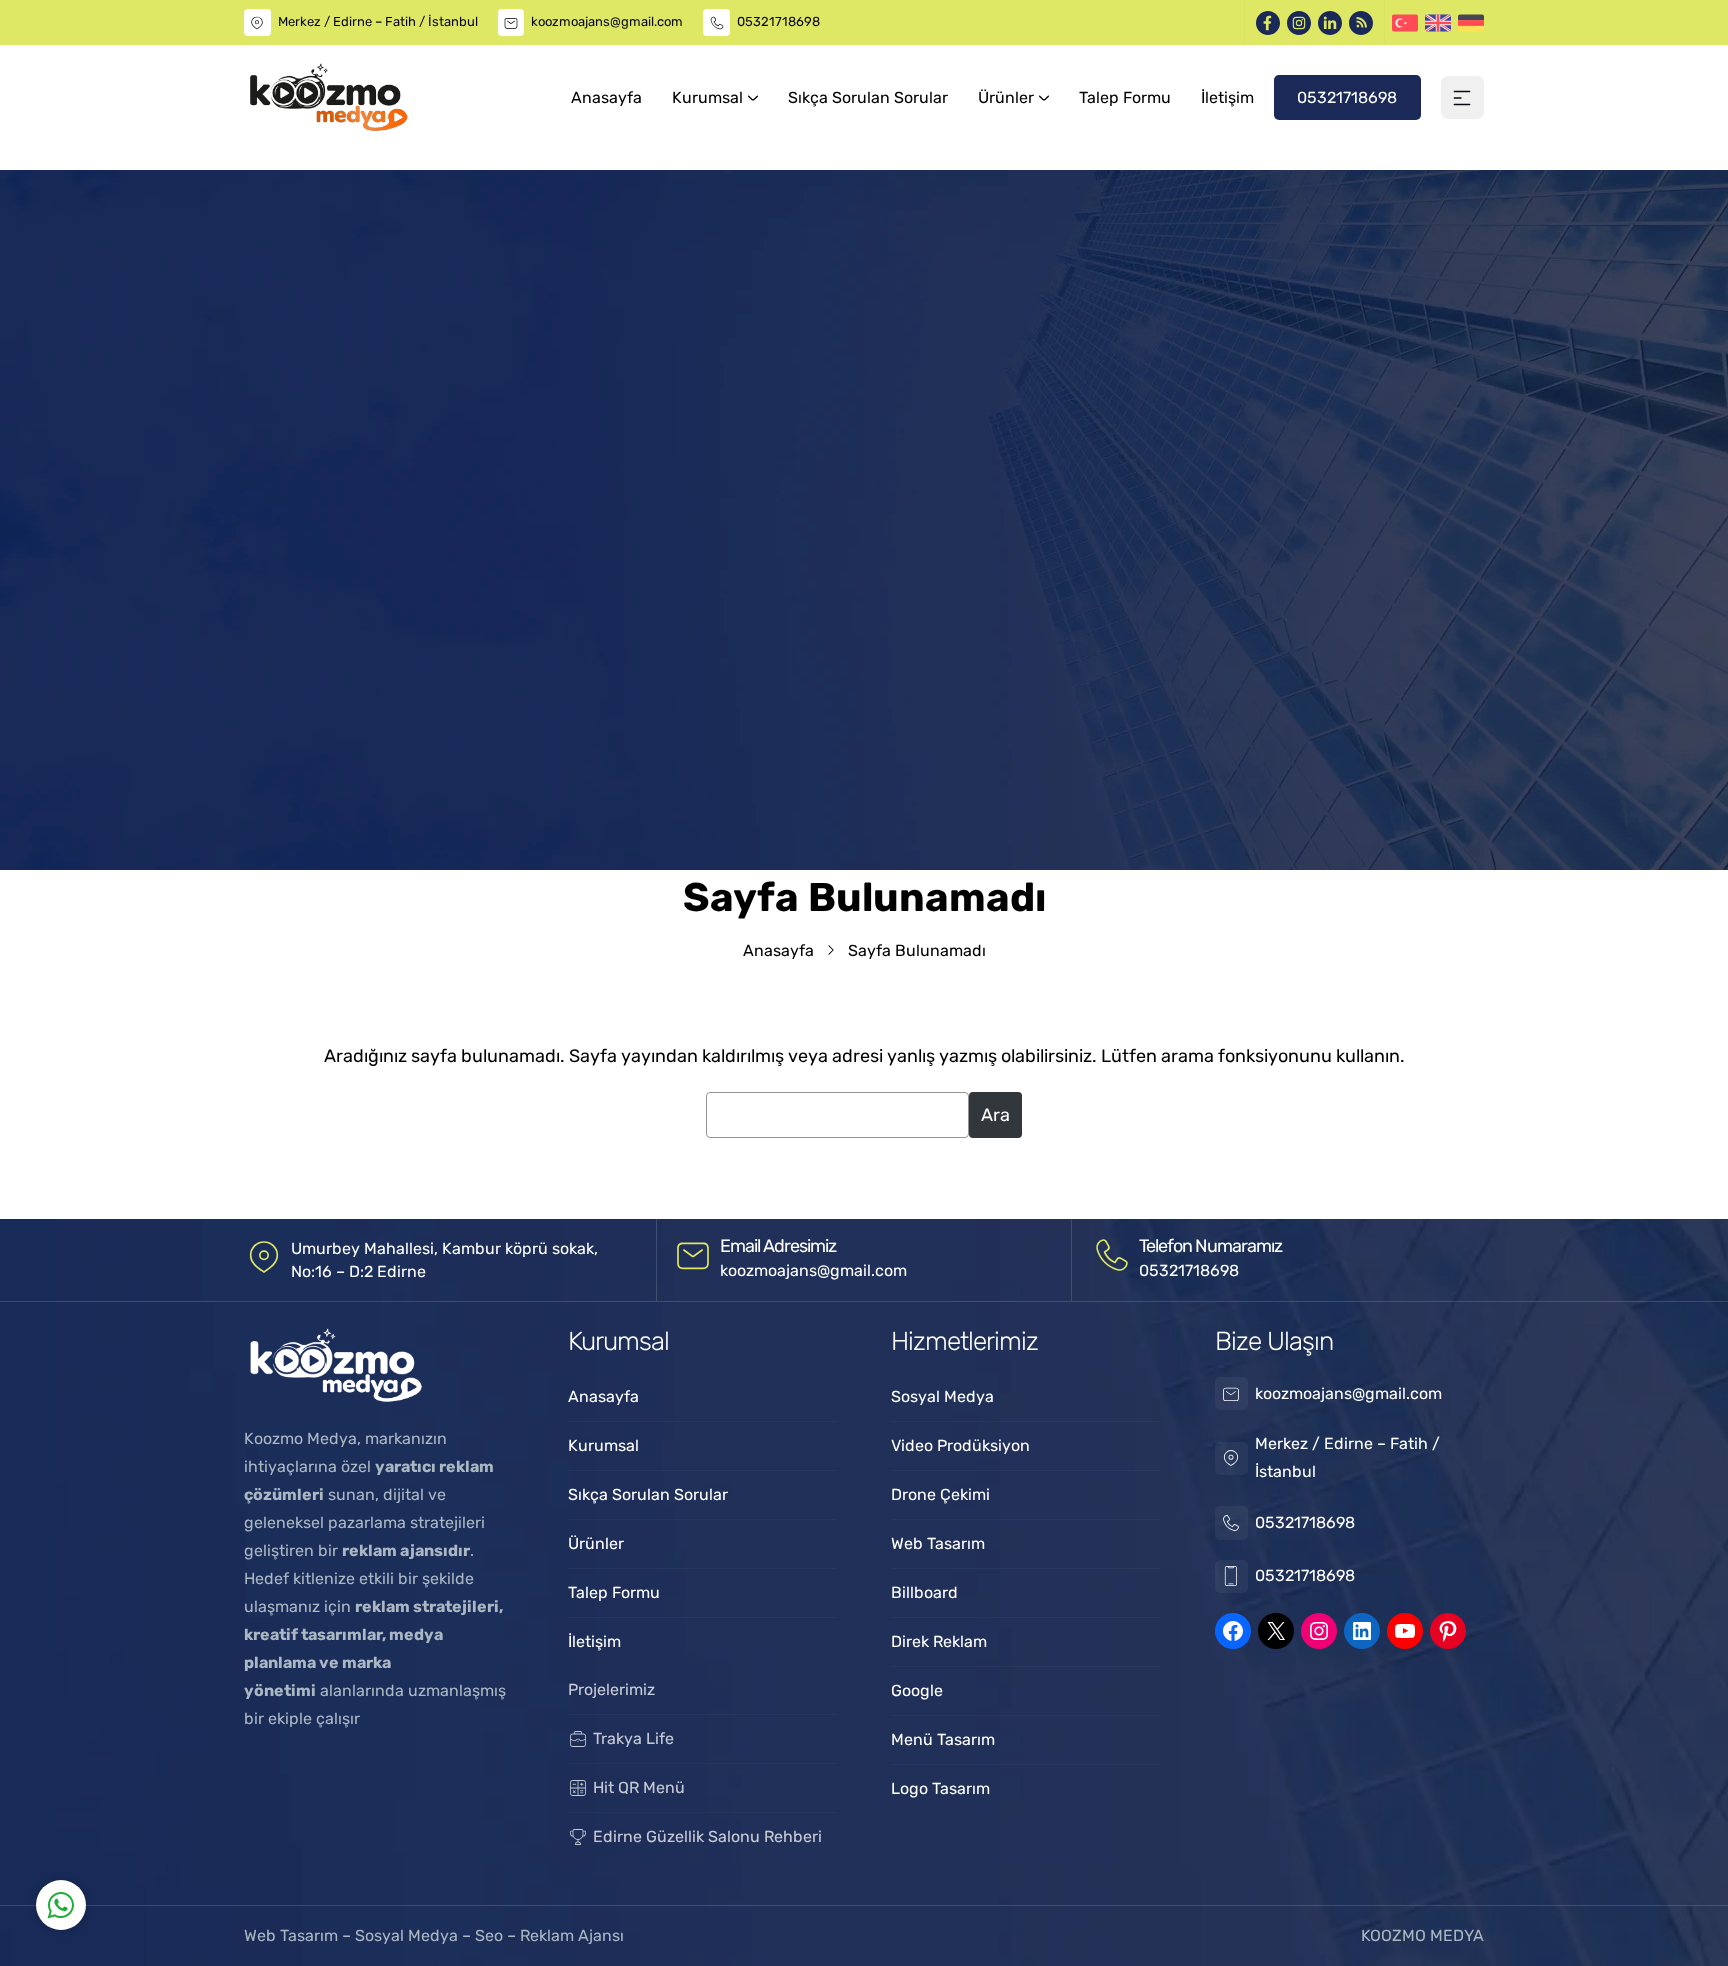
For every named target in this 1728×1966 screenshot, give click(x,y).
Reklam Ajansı (572, 1935)
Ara (995, 1115)
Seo (489, 1935)
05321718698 (778, 21)
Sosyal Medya (408, 1935)
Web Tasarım (293, 1935)
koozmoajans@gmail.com (607, 21)
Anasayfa (778, 950)
